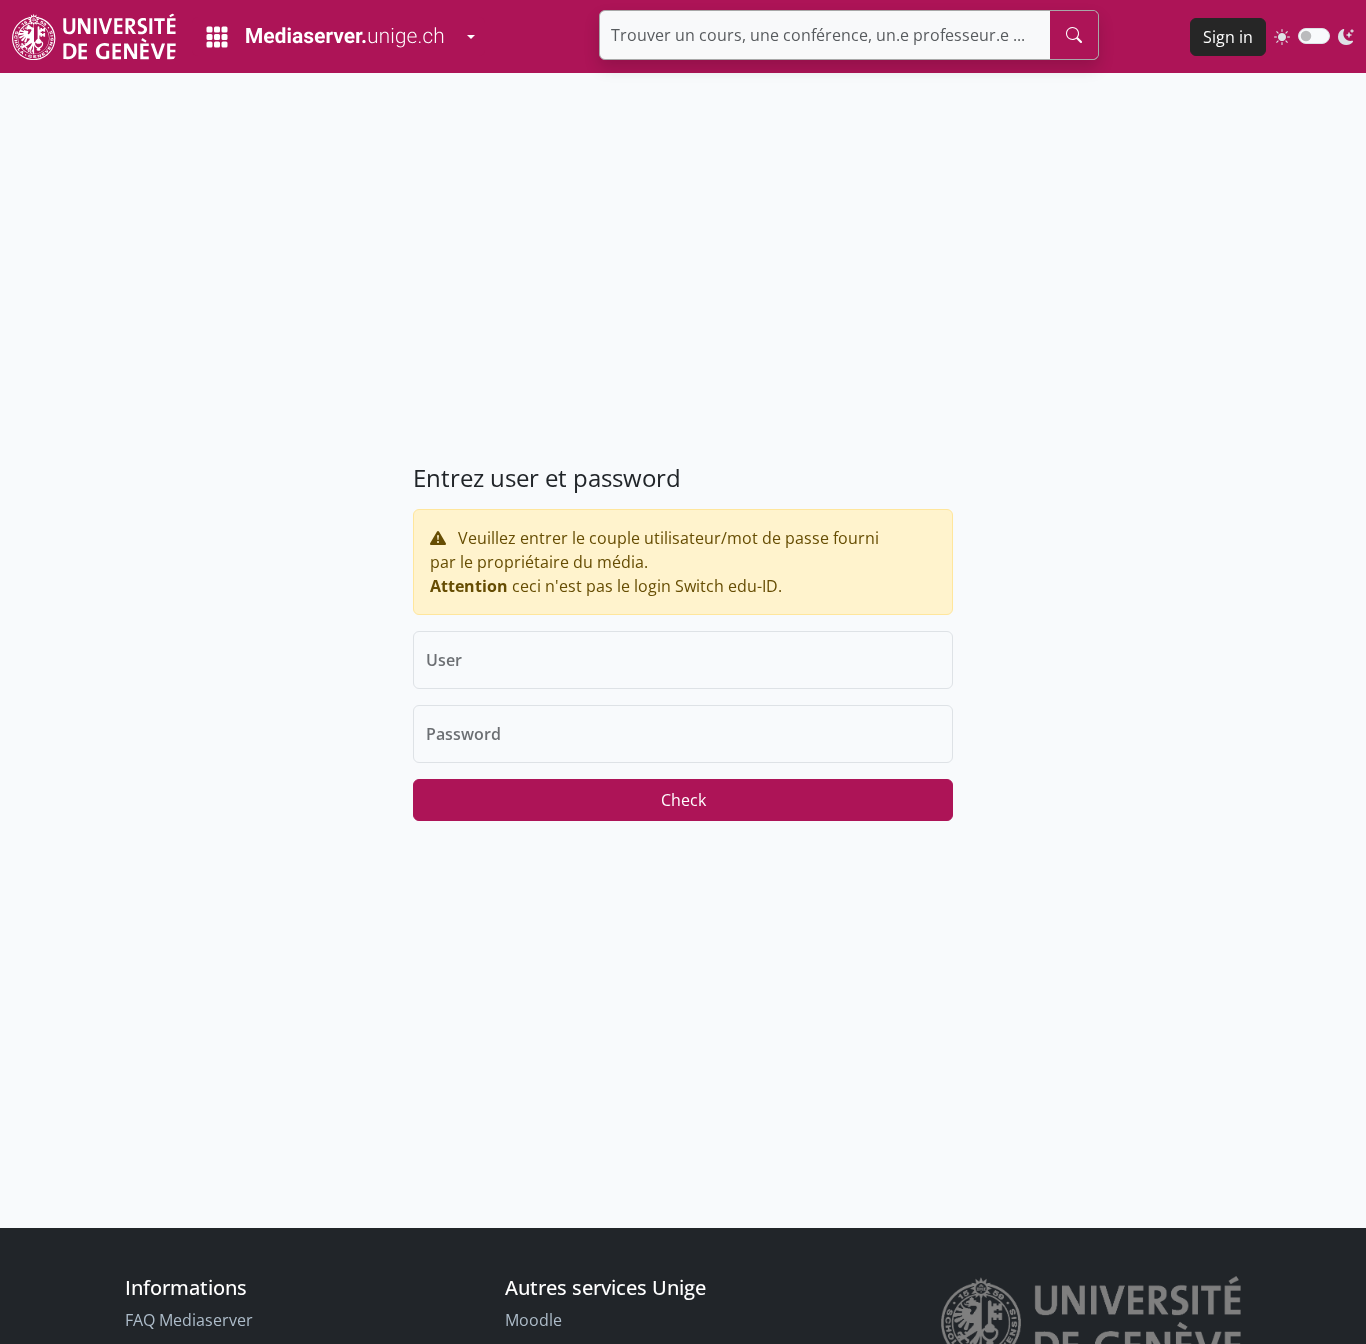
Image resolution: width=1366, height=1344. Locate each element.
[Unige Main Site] (94, 36)
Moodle (533, 1320)
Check (683, 800)
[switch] (1314, 36)
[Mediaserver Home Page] (325, 37)
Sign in (1228, 37)
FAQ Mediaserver (189, 1320)
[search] (1074, 35)
